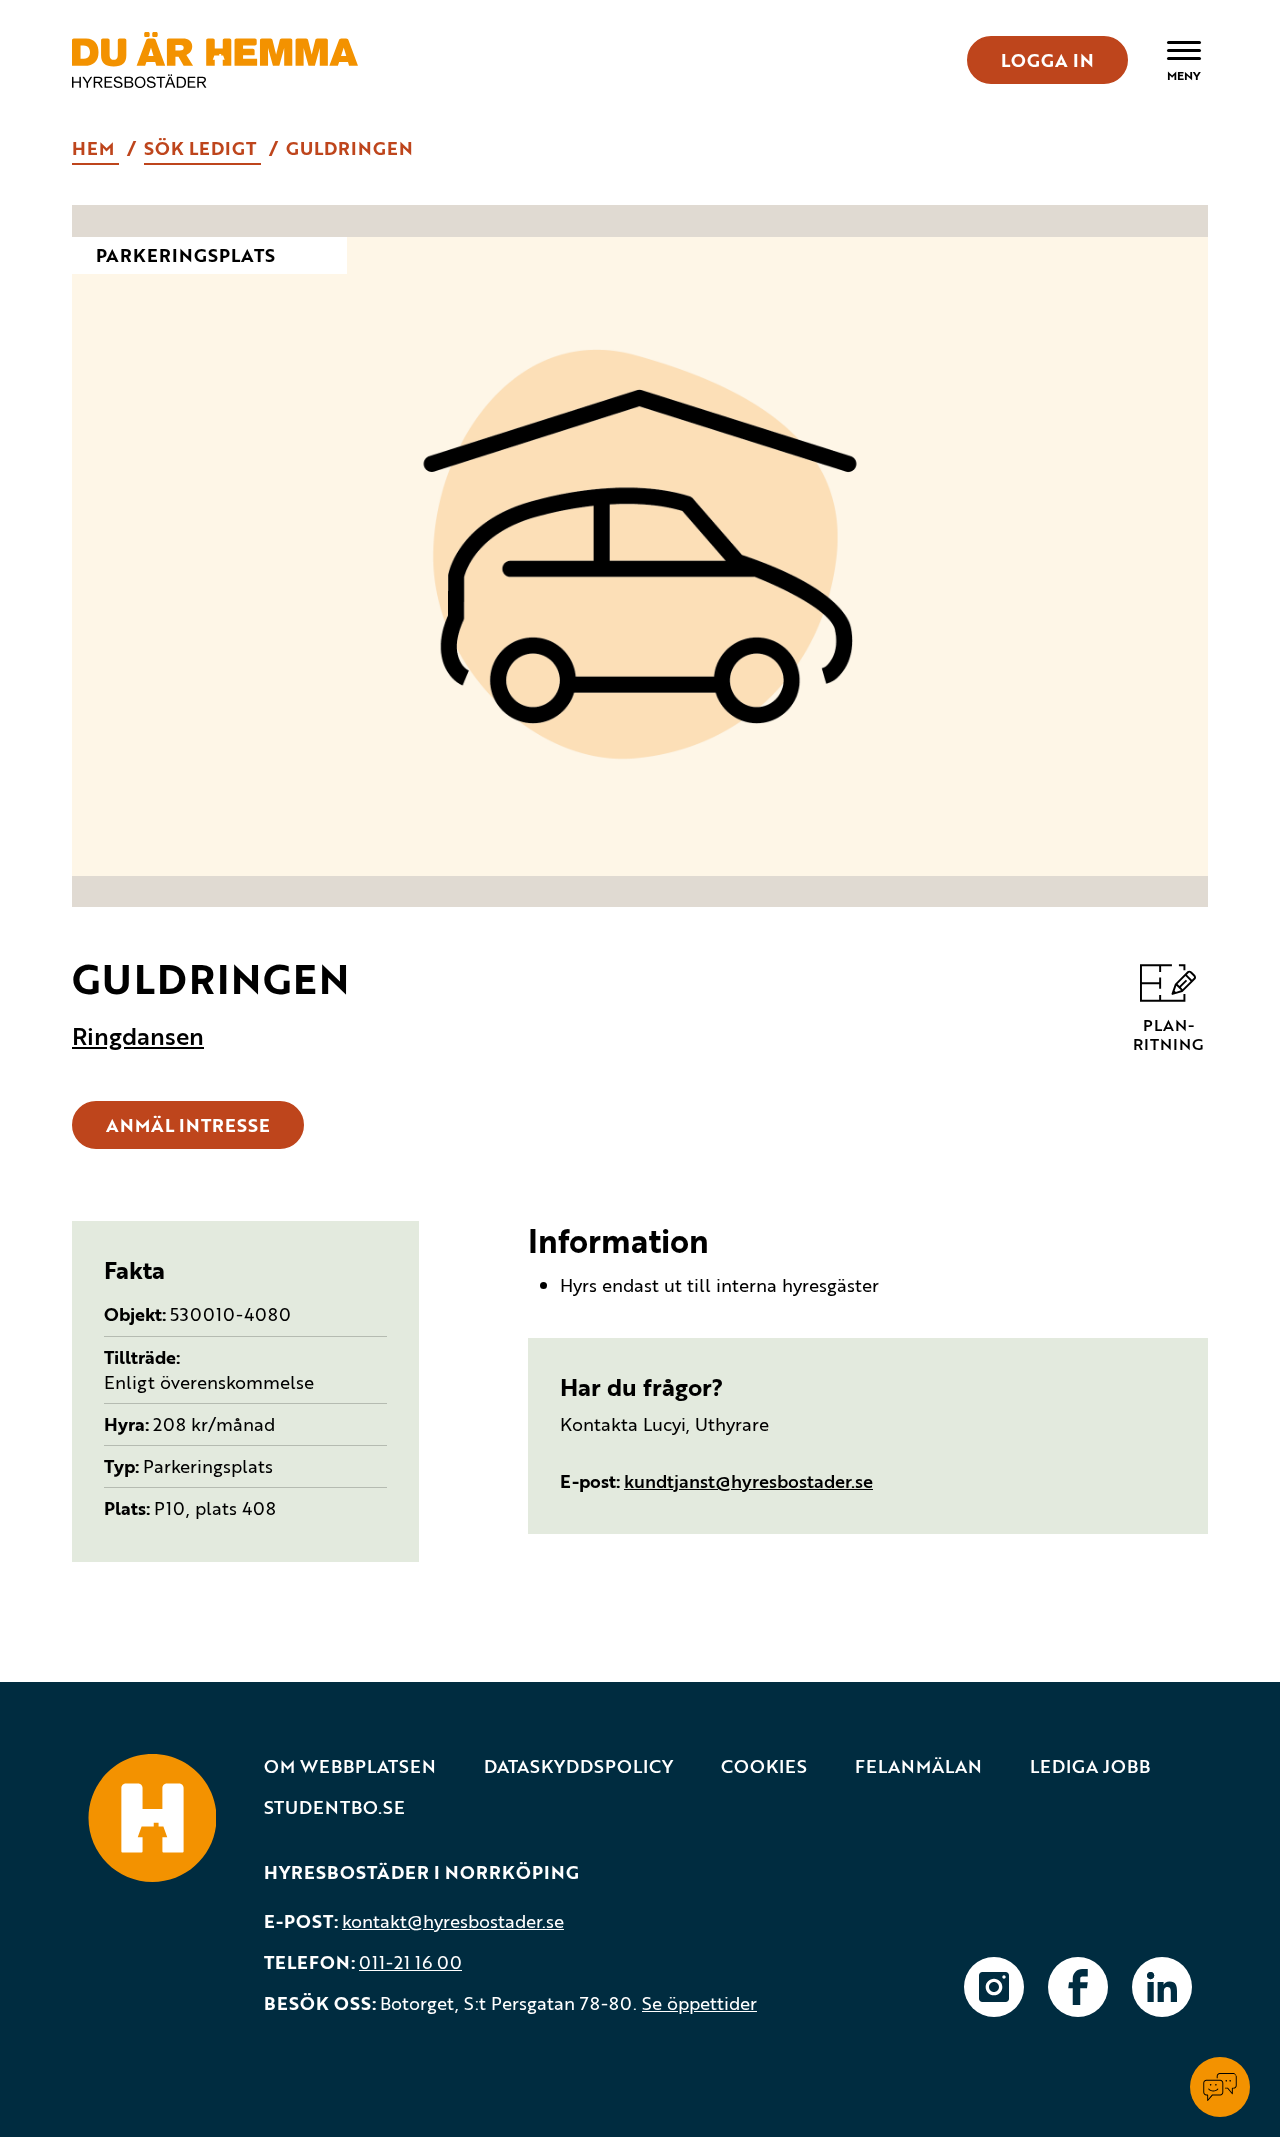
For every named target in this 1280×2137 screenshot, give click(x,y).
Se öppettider (699, 2003)
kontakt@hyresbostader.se (453, 1921)
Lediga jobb (1090, 1766)
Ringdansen (138, 1036)
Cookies (764, 1766)
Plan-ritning (1168, 1033)
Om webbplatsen (350, 1766)
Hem (95, 148)
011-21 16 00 (410, 1962)
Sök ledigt (202, 148)
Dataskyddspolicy (578, 1766)
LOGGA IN (1047, 60)
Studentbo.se (334, 1807)
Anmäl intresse (188, 1125)
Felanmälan (918, 1766)
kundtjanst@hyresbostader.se (748, 1481)
